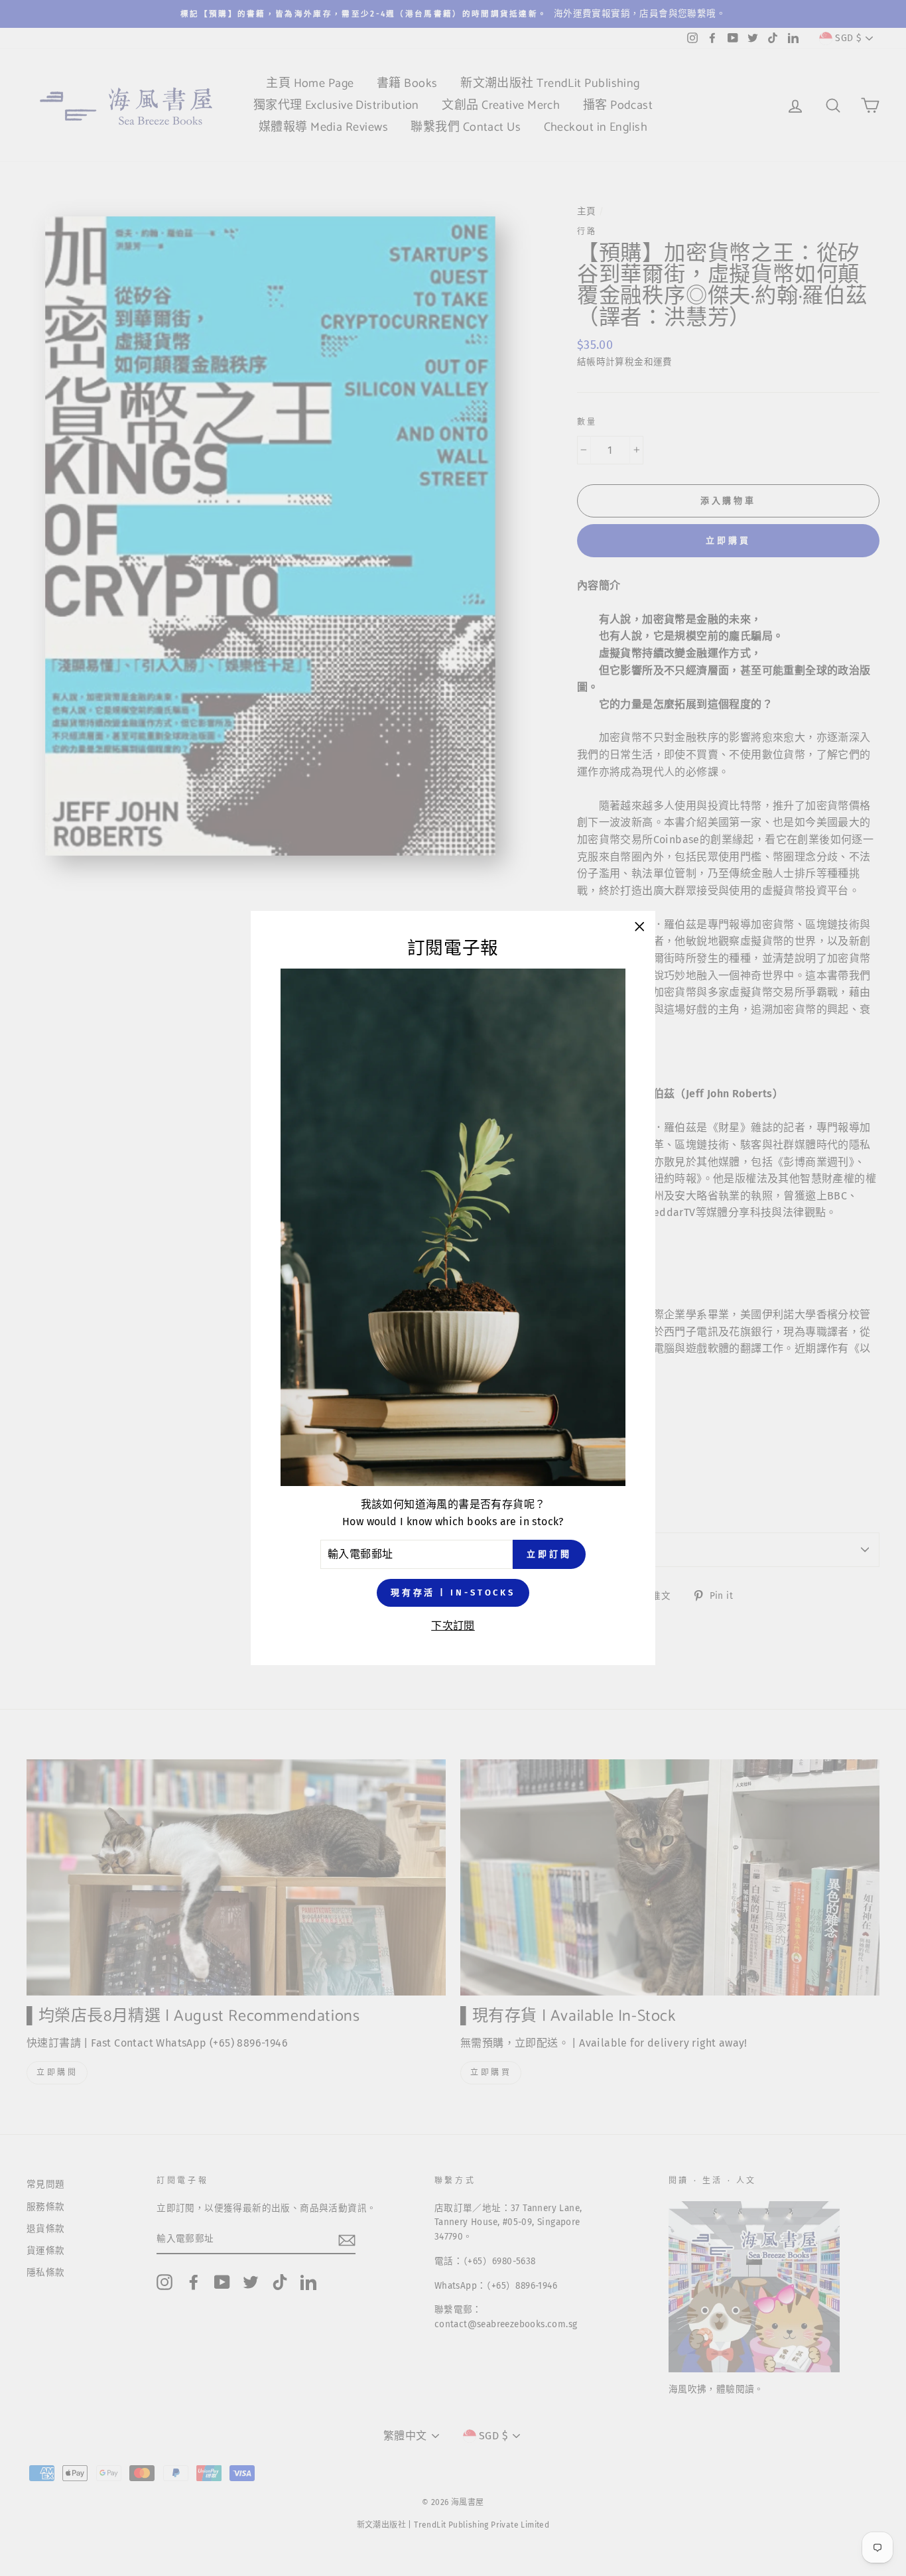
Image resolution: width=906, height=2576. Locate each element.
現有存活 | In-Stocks (453, 1593)
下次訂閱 (453, 1626)
